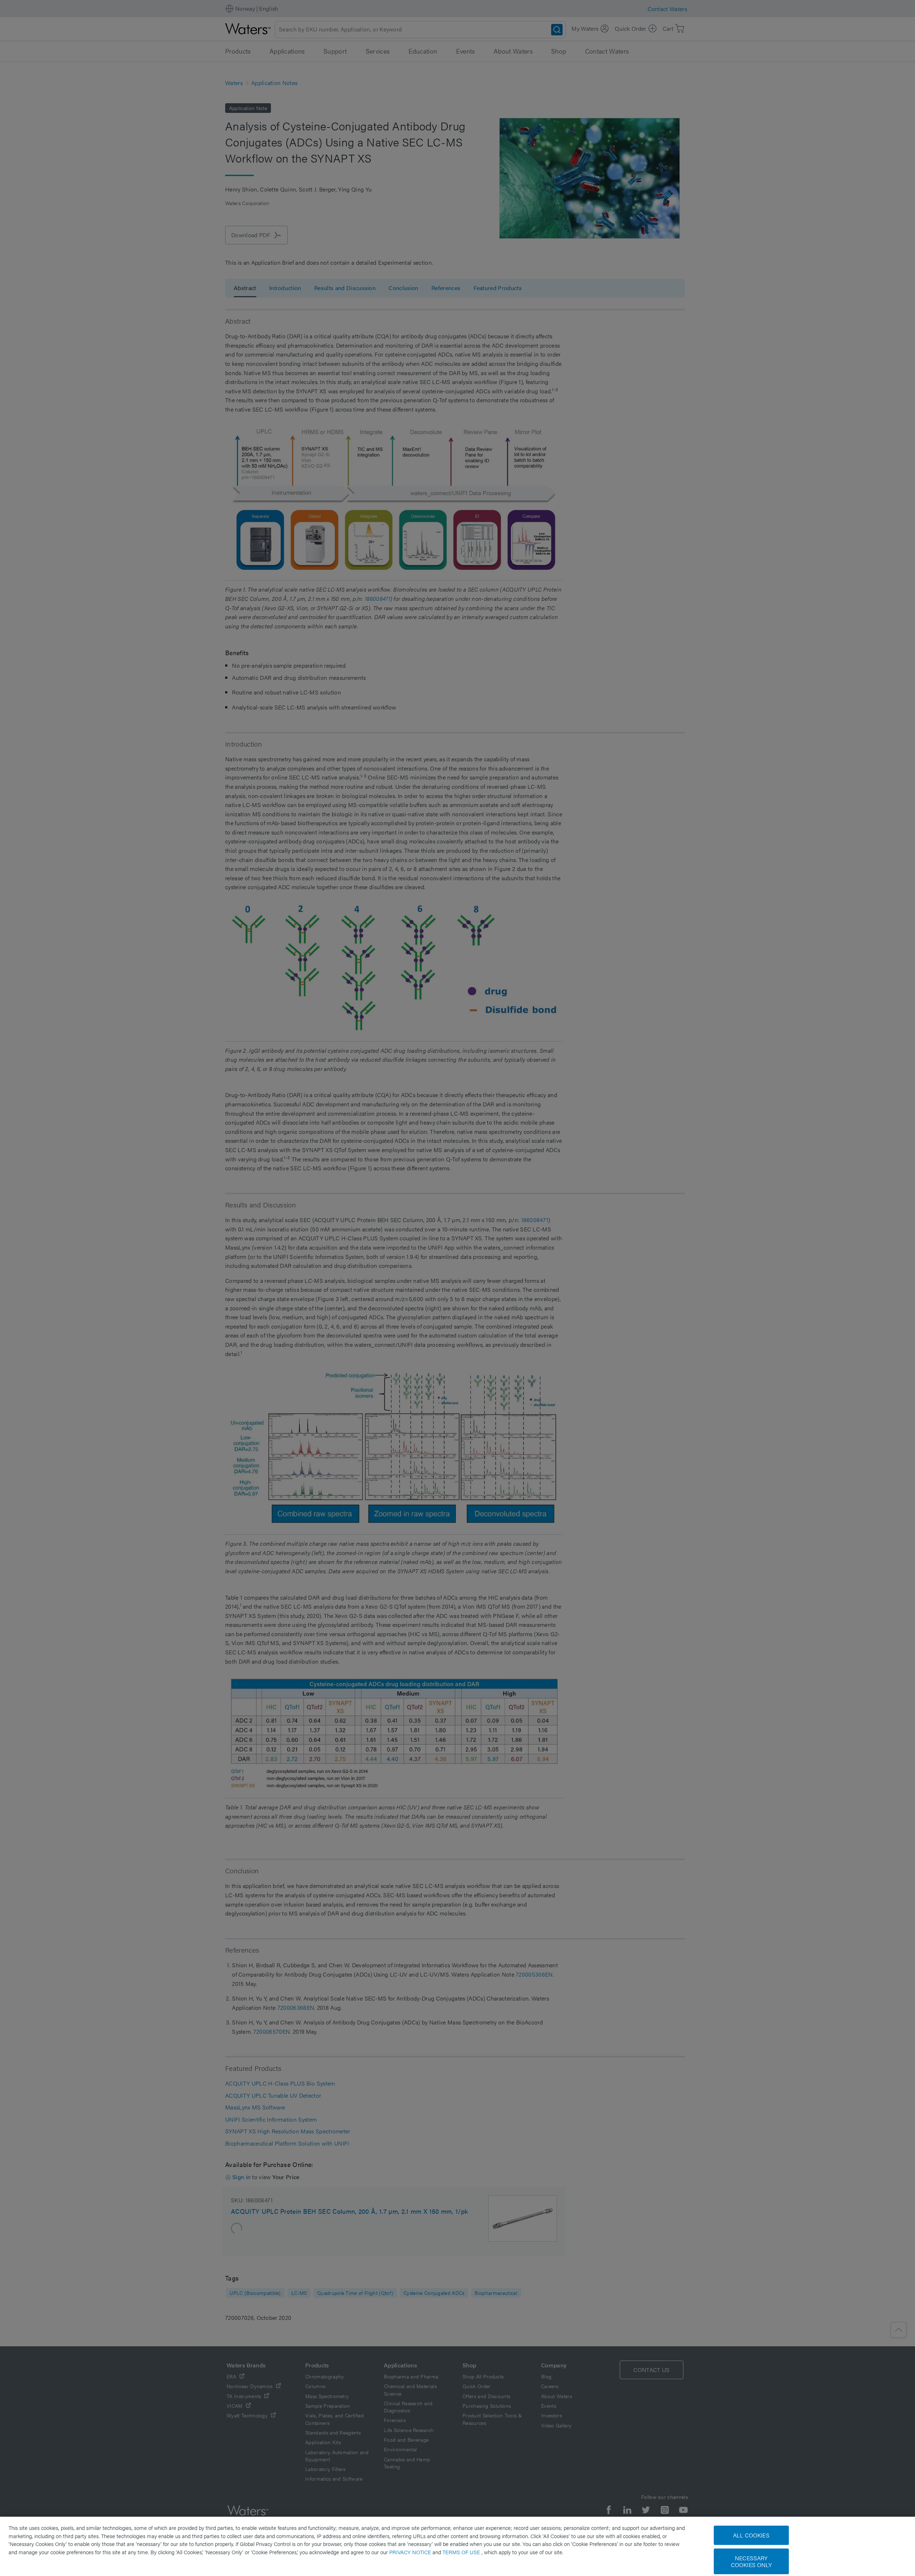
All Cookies (751, 2535)
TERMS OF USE (462, 2552)
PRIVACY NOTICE (411, 2552)
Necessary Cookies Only (751, 2561)
